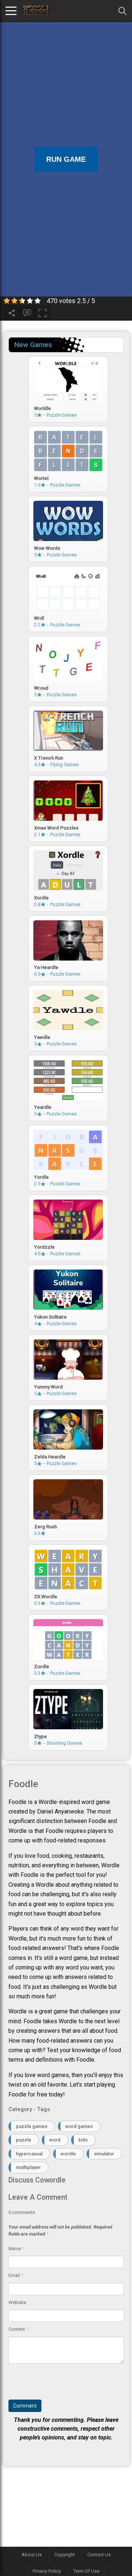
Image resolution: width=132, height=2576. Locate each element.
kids (83, 2140)
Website (17, 2302)
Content (18, 2329)
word (55, 2140)
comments (22, 2212)
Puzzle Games (32, 2126)
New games (33, 345)
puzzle (23, 2140)
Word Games (79, 2126)
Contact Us (99, 2555)
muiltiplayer (28, 2167)
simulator (104, 2154)
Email (16, 2275)
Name (16, 2249)
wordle (68, 2154)
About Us (32, 2555)
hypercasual (29, 2154)
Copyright (65, 2555)
